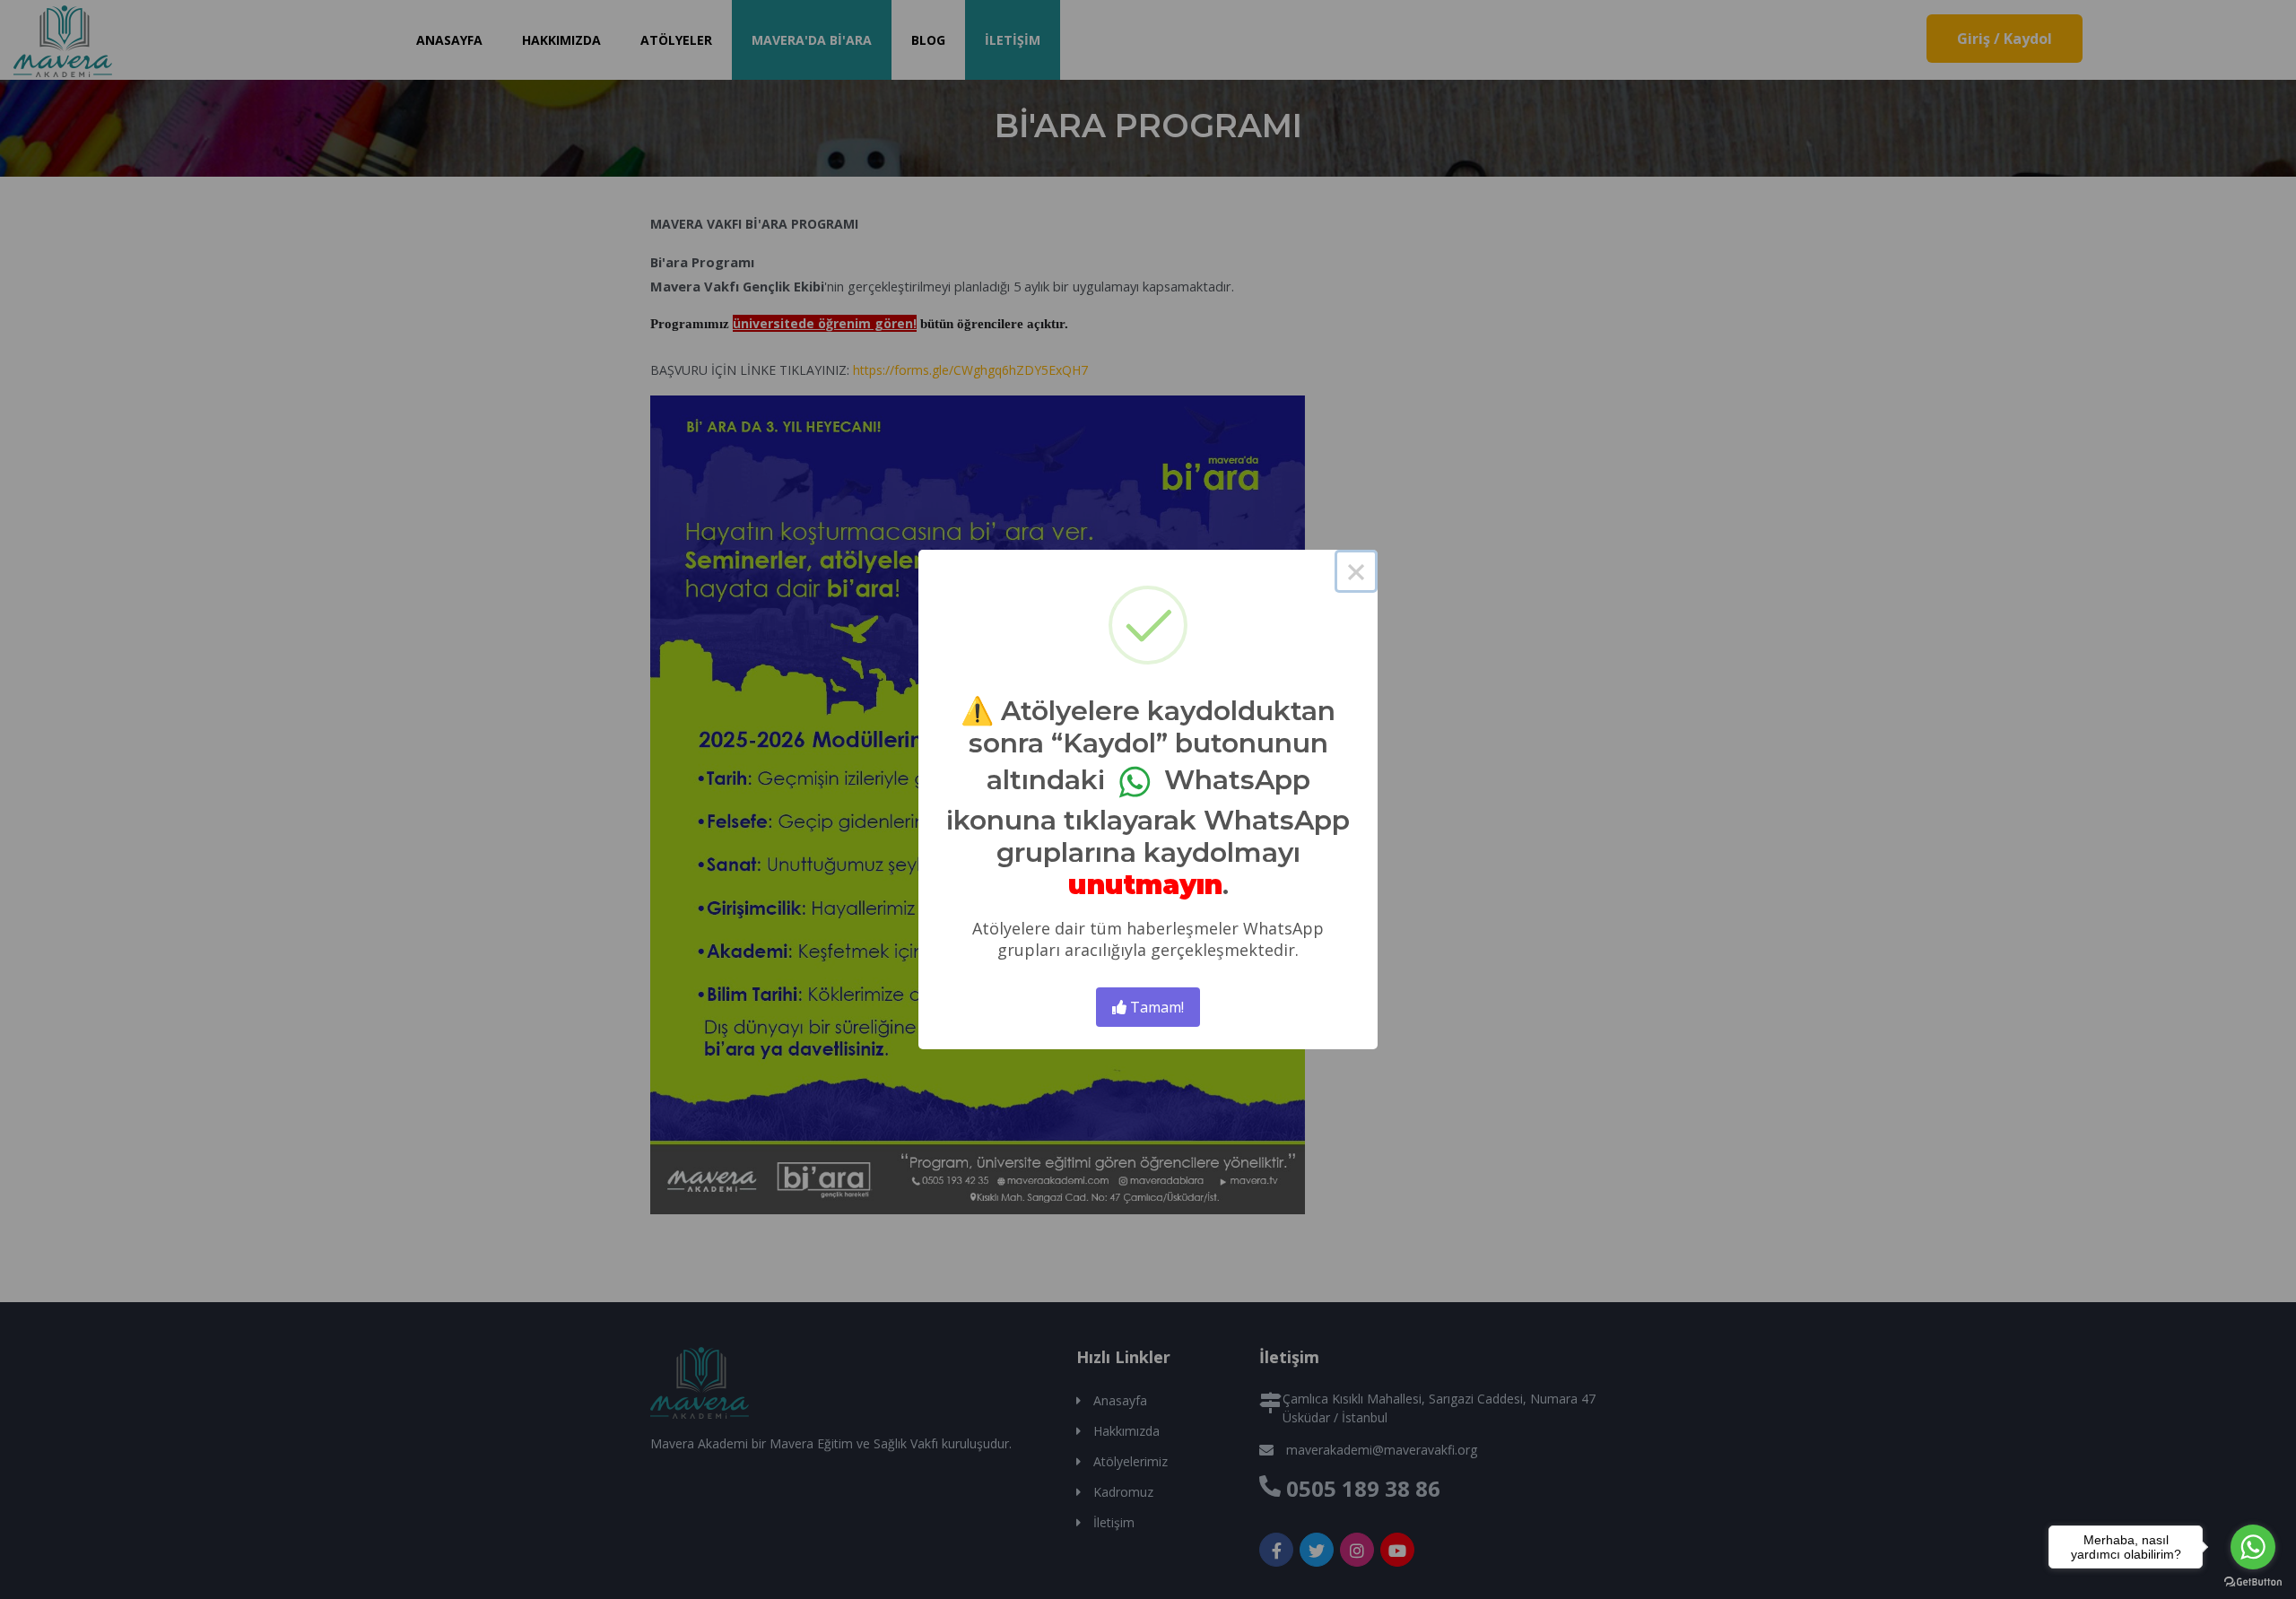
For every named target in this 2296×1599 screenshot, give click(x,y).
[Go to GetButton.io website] (2253, 1581)
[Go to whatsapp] (2253, 1547)
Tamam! (1155, 1007)
